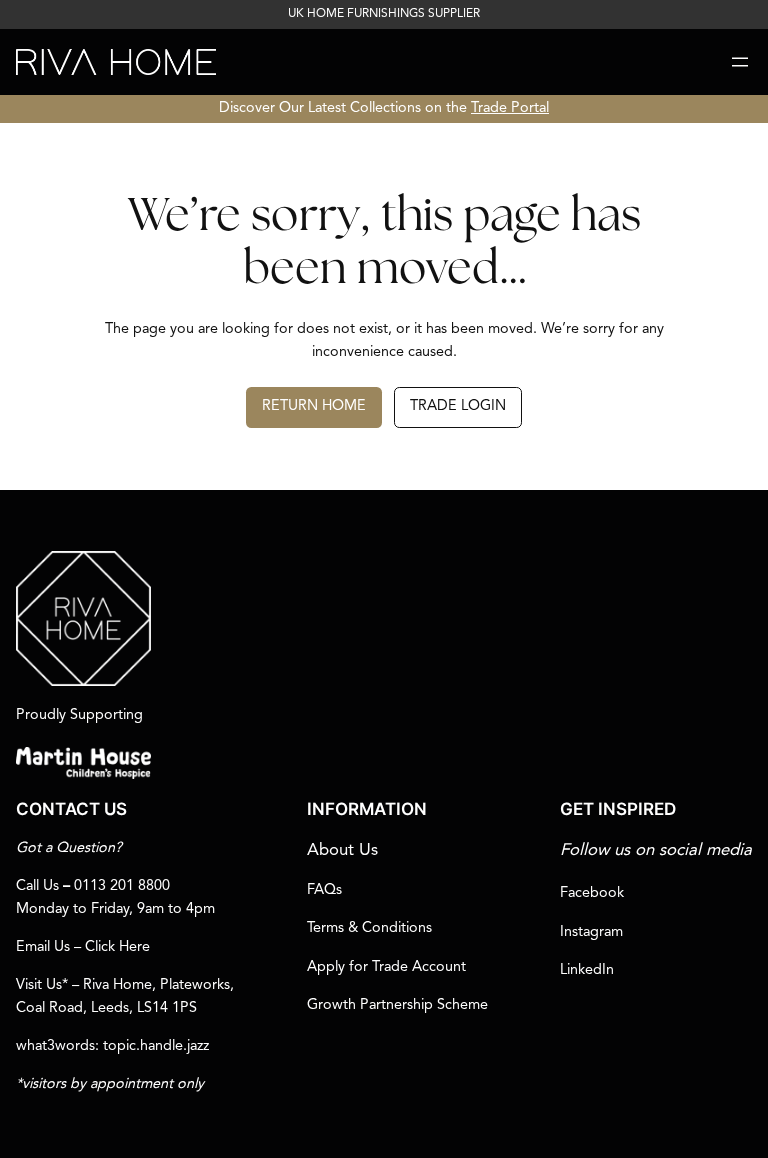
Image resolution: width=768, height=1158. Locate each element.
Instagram (591, 932)
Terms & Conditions (369, 928)
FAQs (324, 890)
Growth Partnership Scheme (397, 1005)
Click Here (117, 947)
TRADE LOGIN (458, 406)
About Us (342, 850)
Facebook (592, 893)
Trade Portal (510, 108)
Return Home (314, 406)
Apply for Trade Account (386, 967)
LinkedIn (587, 970)
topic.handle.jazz (156, 1046)
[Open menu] (740, 62)
